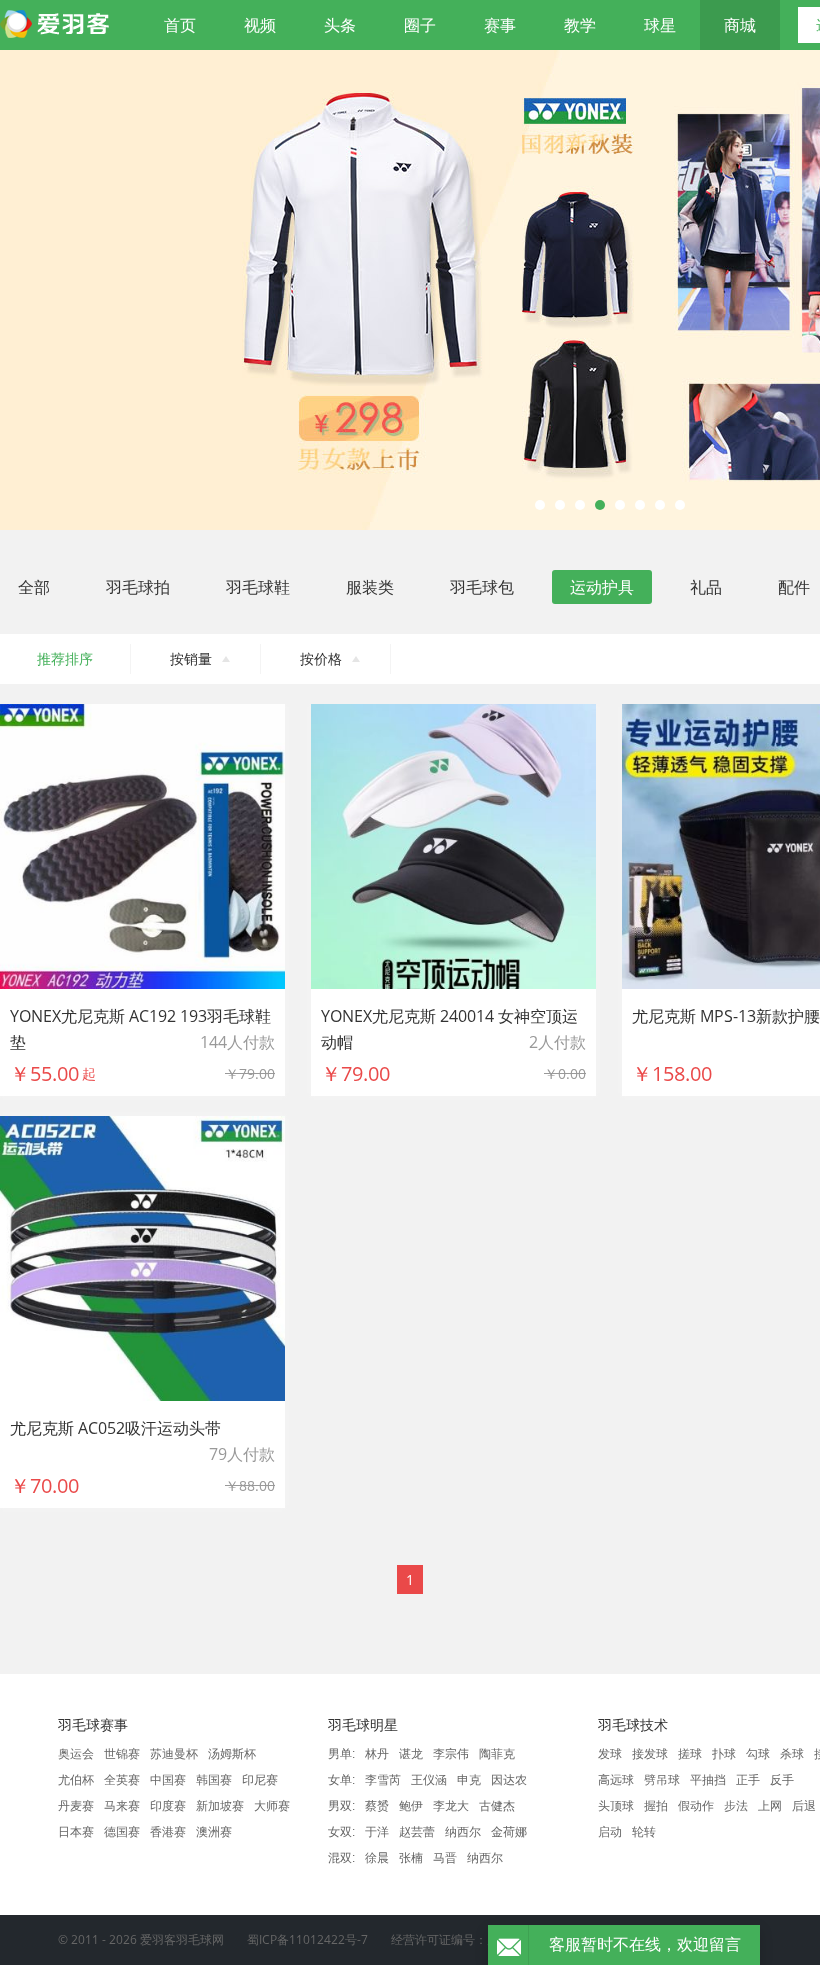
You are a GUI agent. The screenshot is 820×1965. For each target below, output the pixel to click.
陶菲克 (497, 1754)
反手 (782, 1780)
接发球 (650, 1754)
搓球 (690, 1754)
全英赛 (122, 1780)
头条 (340, 25)
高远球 (616, 1780)
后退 (804, 1806)
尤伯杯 (76, 1780)
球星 (660, 25)
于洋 (377, 1832)
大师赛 (272, 1806)
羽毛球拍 (138, 587)
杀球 (792, 1754)
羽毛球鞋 (258, 587)
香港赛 (168, 1832)
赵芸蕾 (417, 1832)
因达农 (509, 1780)
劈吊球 (662, 1780)
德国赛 (122, 1832)
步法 (736, 1806)
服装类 (370, 587)
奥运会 (76, 1754)
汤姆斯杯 (232, 1754)
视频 (260, 25)
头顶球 (616, 1806)
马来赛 (122, 1806)
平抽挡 (708, 1780)
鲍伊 (411, 1806)
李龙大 (451, 1806)
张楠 (411, 1858)
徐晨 (377, 1858)
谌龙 (411, 1754)
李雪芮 (383, 1780)
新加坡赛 (220, 1806)
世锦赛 (122, 1754)
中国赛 (168, 1780)
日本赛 (76, 1832)
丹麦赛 (76, 1806)
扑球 (724, 1754)
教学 (580, 25)
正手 (748, 1780)
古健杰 (497, 1806)
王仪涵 (429, 1780)
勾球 (758, 1754)
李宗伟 (451, 1754)
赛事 (500, 25)
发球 (610, 1754)
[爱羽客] (60, 25)
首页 (180, 25)
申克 (469, 1780)
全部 (34, 587)
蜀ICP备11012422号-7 (307, 1939)
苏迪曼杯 (174, 1754)
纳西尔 (463, 1832)
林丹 (377, 1754)
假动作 (696, 1806)
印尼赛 (260, 1780)
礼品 (706, 587)
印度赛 (168, 1806)
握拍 (656, 1806)
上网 (770, 1806)
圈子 (420, 25)
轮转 (644, 1832)
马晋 (445, 1858)
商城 (740, 25)
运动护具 (602, 587)
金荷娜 (509, 1832)
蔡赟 (377, 1806)
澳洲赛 (214, 1832)
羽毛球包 (482, 587)
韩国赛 (214, 1780)
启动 (610, 1832)
